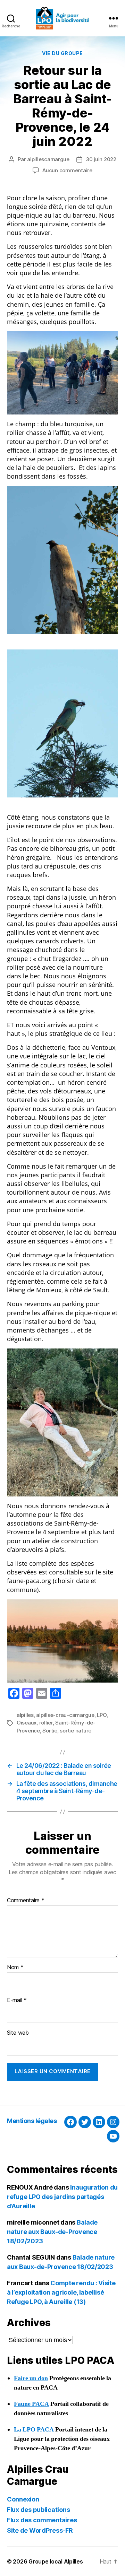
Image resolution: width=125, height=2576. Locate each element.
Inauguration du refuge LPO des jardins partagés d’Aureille (62, 2197)
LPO (102, 1715)
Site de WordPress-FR (40, 2530)
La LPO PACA (34, 2430)
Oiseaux (27, 1723)
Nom (15, 1967)
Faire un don (31, 2378)
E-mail (17, 2000)
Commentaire (26, 1901)
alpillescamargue (48, 159)
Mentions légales (32, 2121)
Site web (18, 2033)
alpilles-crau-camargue (65, 1715)
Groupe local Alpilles (56, 2561)
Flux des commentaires (42, 2520)
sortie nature (76, 1731)
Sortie (50, 1731)
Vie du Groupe (62, 53)
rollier (46, 1723)
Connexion (23, 2499)
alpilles (25, 1715)
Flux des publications (38, 2510)
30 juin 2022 (101, 159)
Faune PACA (31, 2404)
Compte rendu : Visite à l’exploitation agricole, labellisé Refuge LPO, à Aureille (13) (61, 2292)
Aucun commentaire (67, 170)
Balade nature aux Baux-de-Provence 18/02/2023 (52, 2232)
